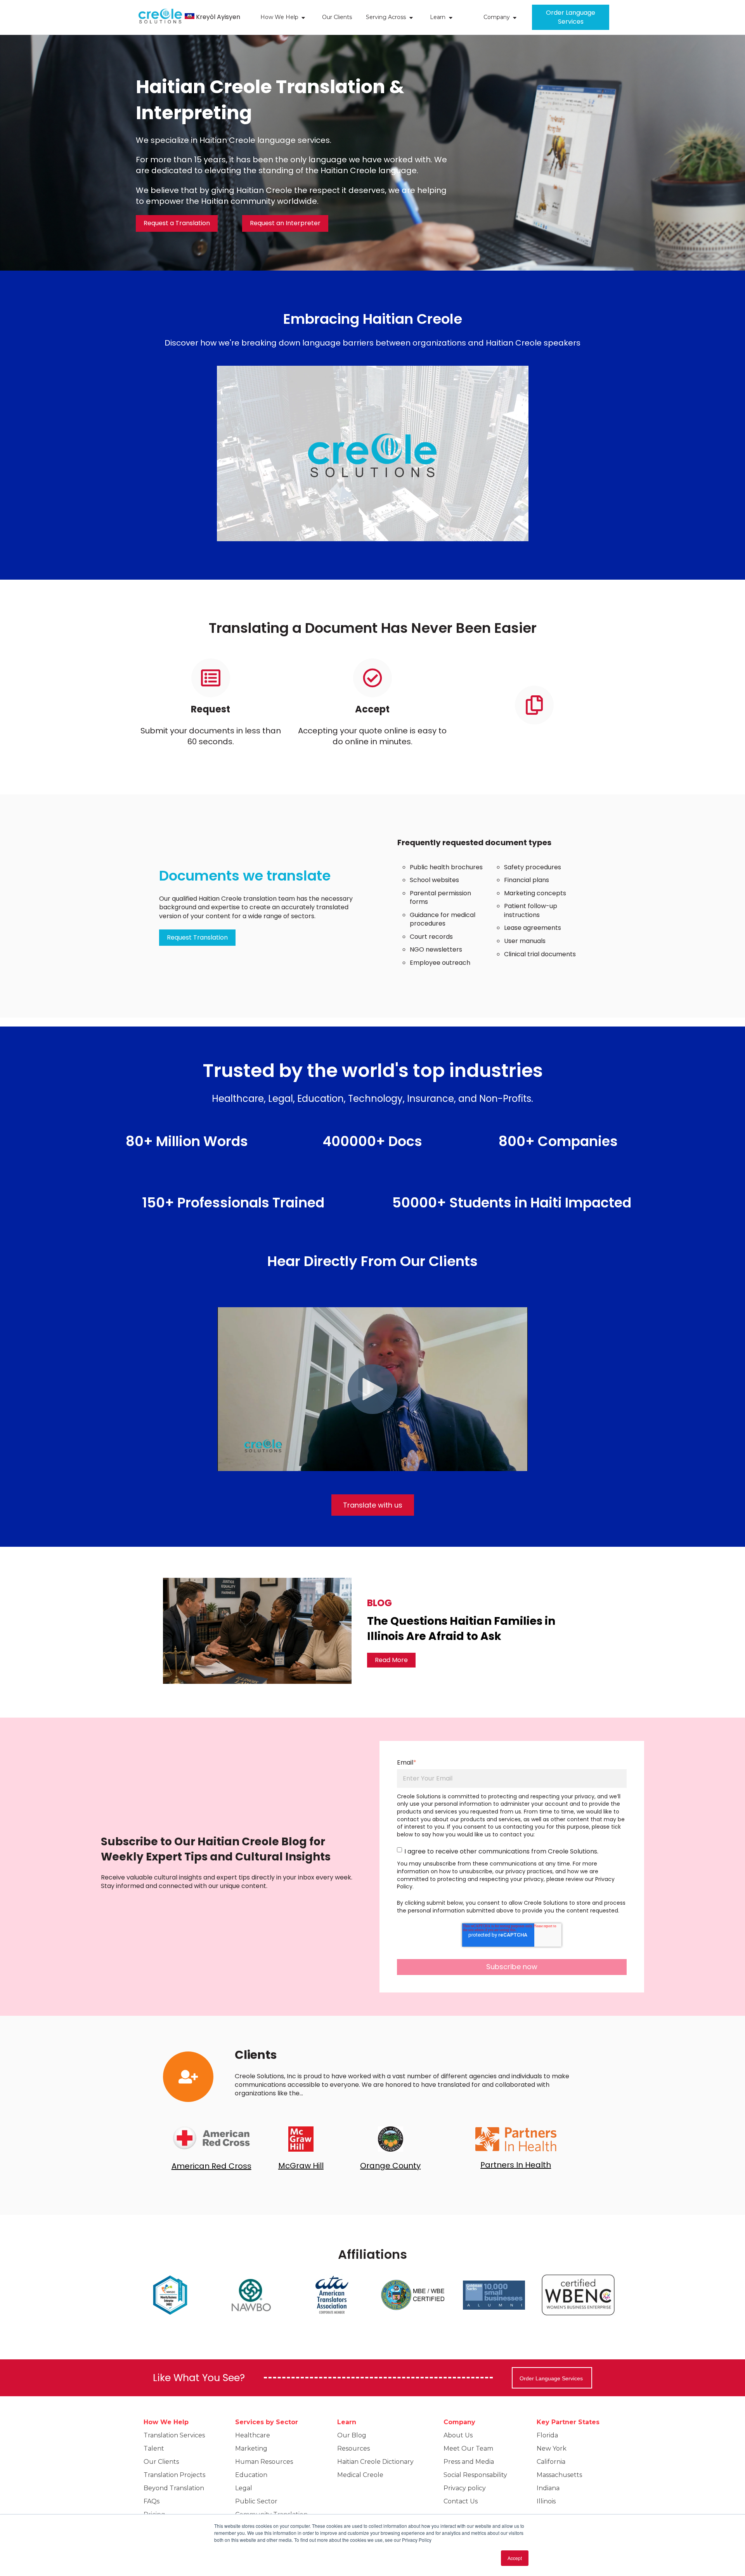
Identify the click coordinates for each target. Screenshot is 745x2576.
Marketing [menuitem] (251, 2448)
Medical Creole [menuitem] (360, 2475)
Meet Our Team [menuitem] (468, 2448)
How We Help (279, 17)
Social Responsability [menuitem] (475, 2475)
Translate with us (373, 1505)
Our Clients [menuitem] (161, 2462)
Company (497, 17)
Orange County (390, 2166)
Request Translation (197, 937)
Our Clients (337, 17)
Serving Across (386, 17)
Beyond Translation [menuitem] (174, 2488)
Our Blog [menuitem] (352, 2435)
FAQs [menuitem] (152, 2501)
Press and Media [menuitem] (469, 2462)
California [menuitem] (551, 2462)
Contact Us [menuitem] (461, 2501)
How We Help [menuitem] (166, 2422)
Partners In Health (516, 2165)
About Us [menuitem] (458, 2435)
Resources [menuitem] (353, 2448)
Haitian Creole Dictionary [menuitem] (375, 2462)
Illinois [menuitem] (546, 2501)
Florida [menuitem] (547, 2435)
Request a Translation (177, 223)
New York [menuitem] (552, 2448)
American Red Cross (211, 2166)
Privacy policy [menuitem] (465, 2488)
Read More (391, 1660)
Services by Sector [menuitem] (267, 2422)
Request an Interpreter (285, 223)
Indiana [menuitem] (548, 2488)
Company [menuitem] (459, 2422)
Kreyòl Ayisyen (218, 17)
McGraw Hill (301, 2166)
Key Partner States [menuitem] (568, 2422)
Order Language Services (571, 17)
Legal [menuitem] (244, 2488)
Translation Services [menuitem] (174, 2435)
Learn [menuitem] (347, 2422)
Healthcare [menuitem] (253, 2435)
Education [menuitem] (251, 2475)
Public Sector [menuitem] (256, 2501)
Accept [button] (515, 2558)
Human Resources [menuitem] (264, 2462)
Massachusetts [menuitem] (559, 2475)
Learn (438, 17)
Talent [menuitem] (154, 2448)
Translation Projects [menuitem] (174, 2475)
